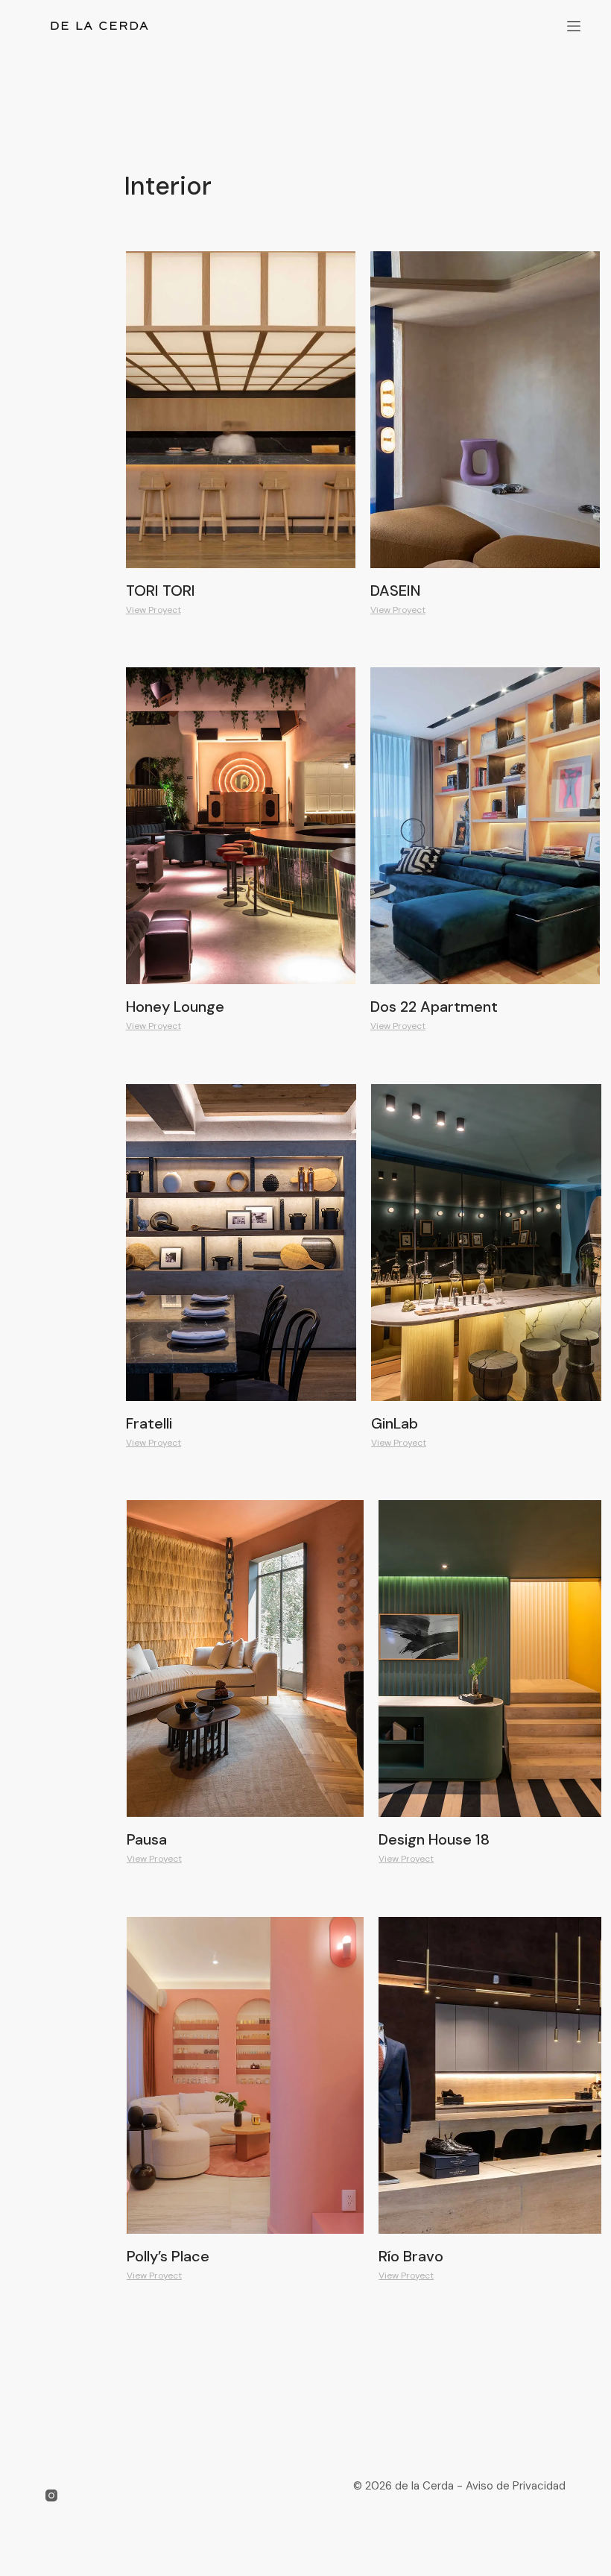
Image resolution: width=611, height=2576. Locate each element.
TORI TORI (161, 591)
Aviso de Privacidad (514, 2486)
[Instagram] (51, 2495)
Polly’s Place (168, 2256)
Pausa (147, 1839)
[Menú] (574, 26)
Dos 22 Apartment (434, 1007)
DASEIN (396, 591)
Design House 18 (434, 1839)
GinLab (395, 1423)
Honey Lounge (175, 1007)
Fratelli (149, 1423)
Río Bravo (411, 2256)
